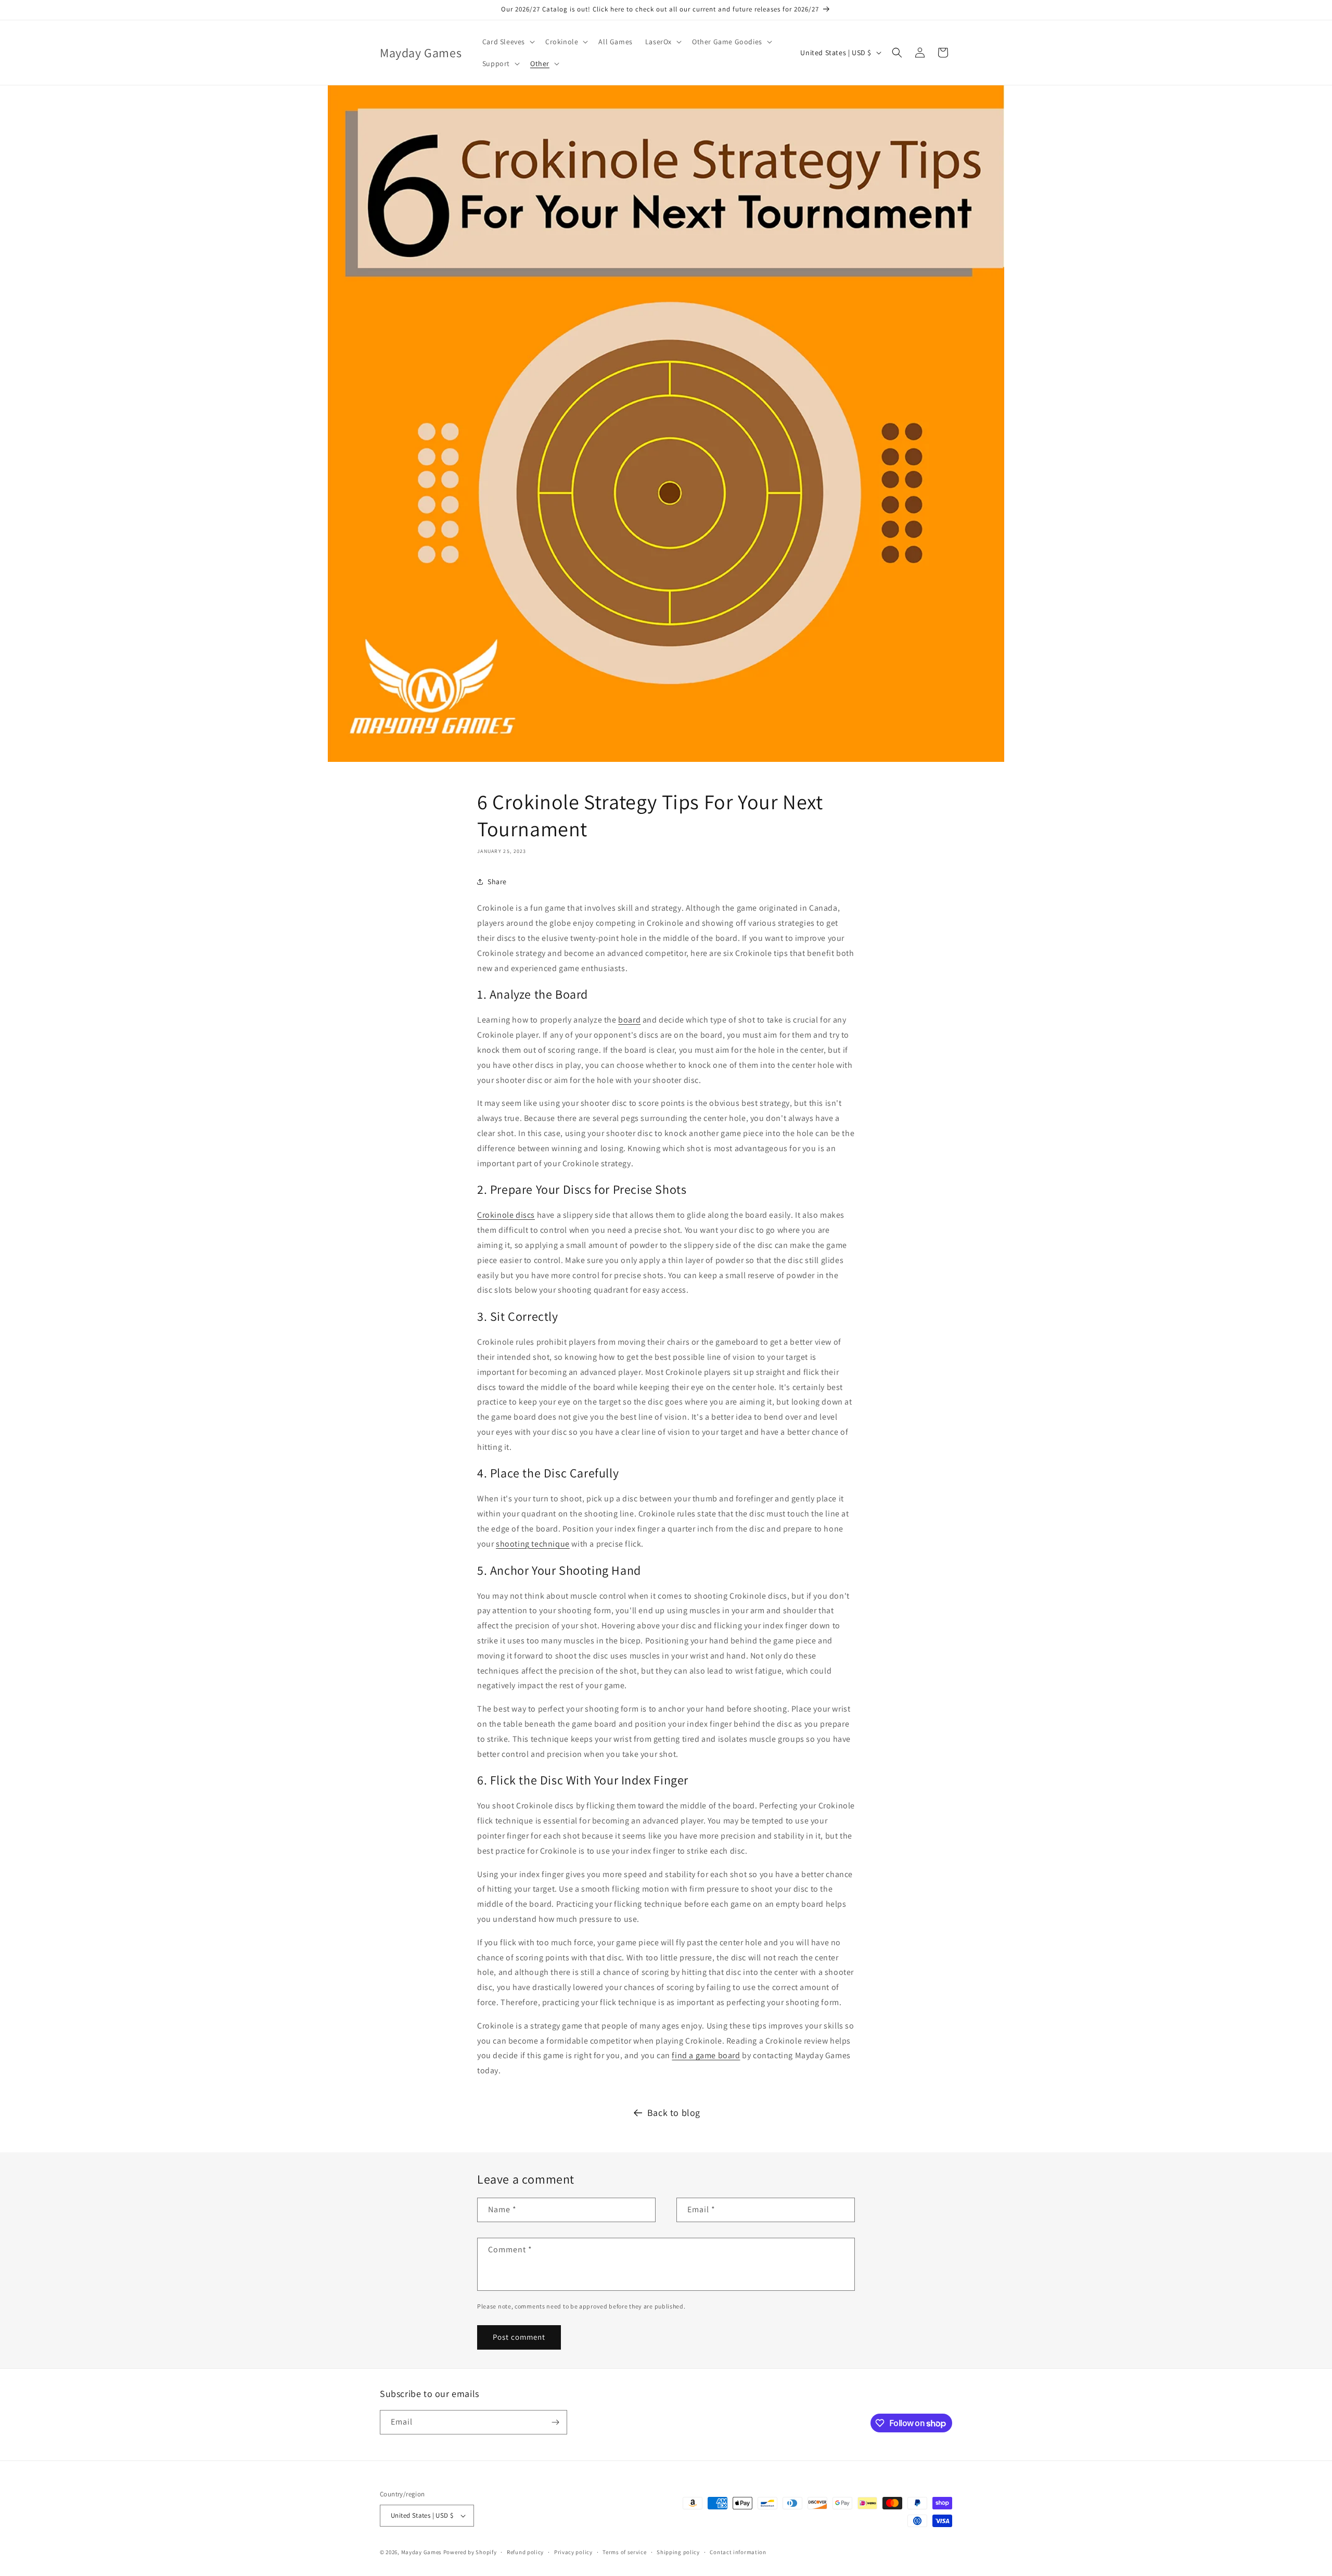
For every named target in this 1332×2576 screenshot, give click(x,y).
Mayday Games (421, 2552)
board (629, 1020)
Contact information (738, 2552)
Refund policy (525, 2552)
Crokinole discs (506, 1215)
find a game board (706, 2055)
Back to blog (674, 2113)
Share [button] (497, 882)
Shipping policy (678, 2552)
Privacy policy (573, 2552)
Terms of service (624, 2552)
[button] (508, 42)
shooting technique (533, 1544)
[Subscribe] (555, 2422)
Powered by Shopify (470, 2552)
